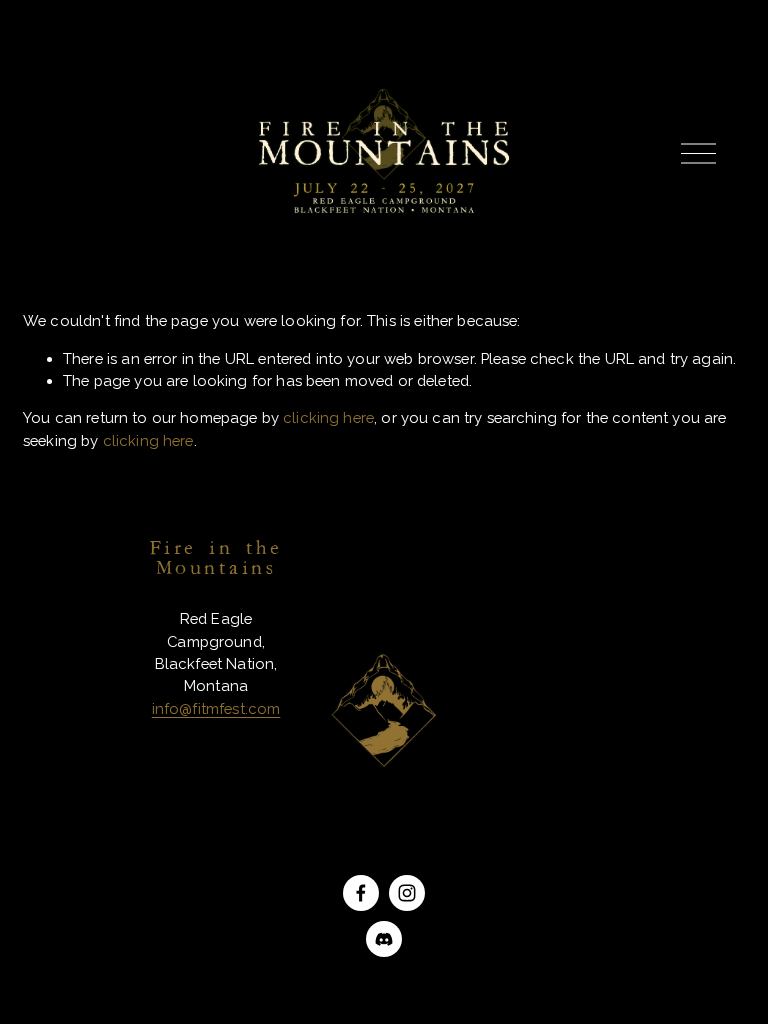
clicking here (328, 417)
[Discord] (384, 939)
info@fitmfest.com (216, 708)
